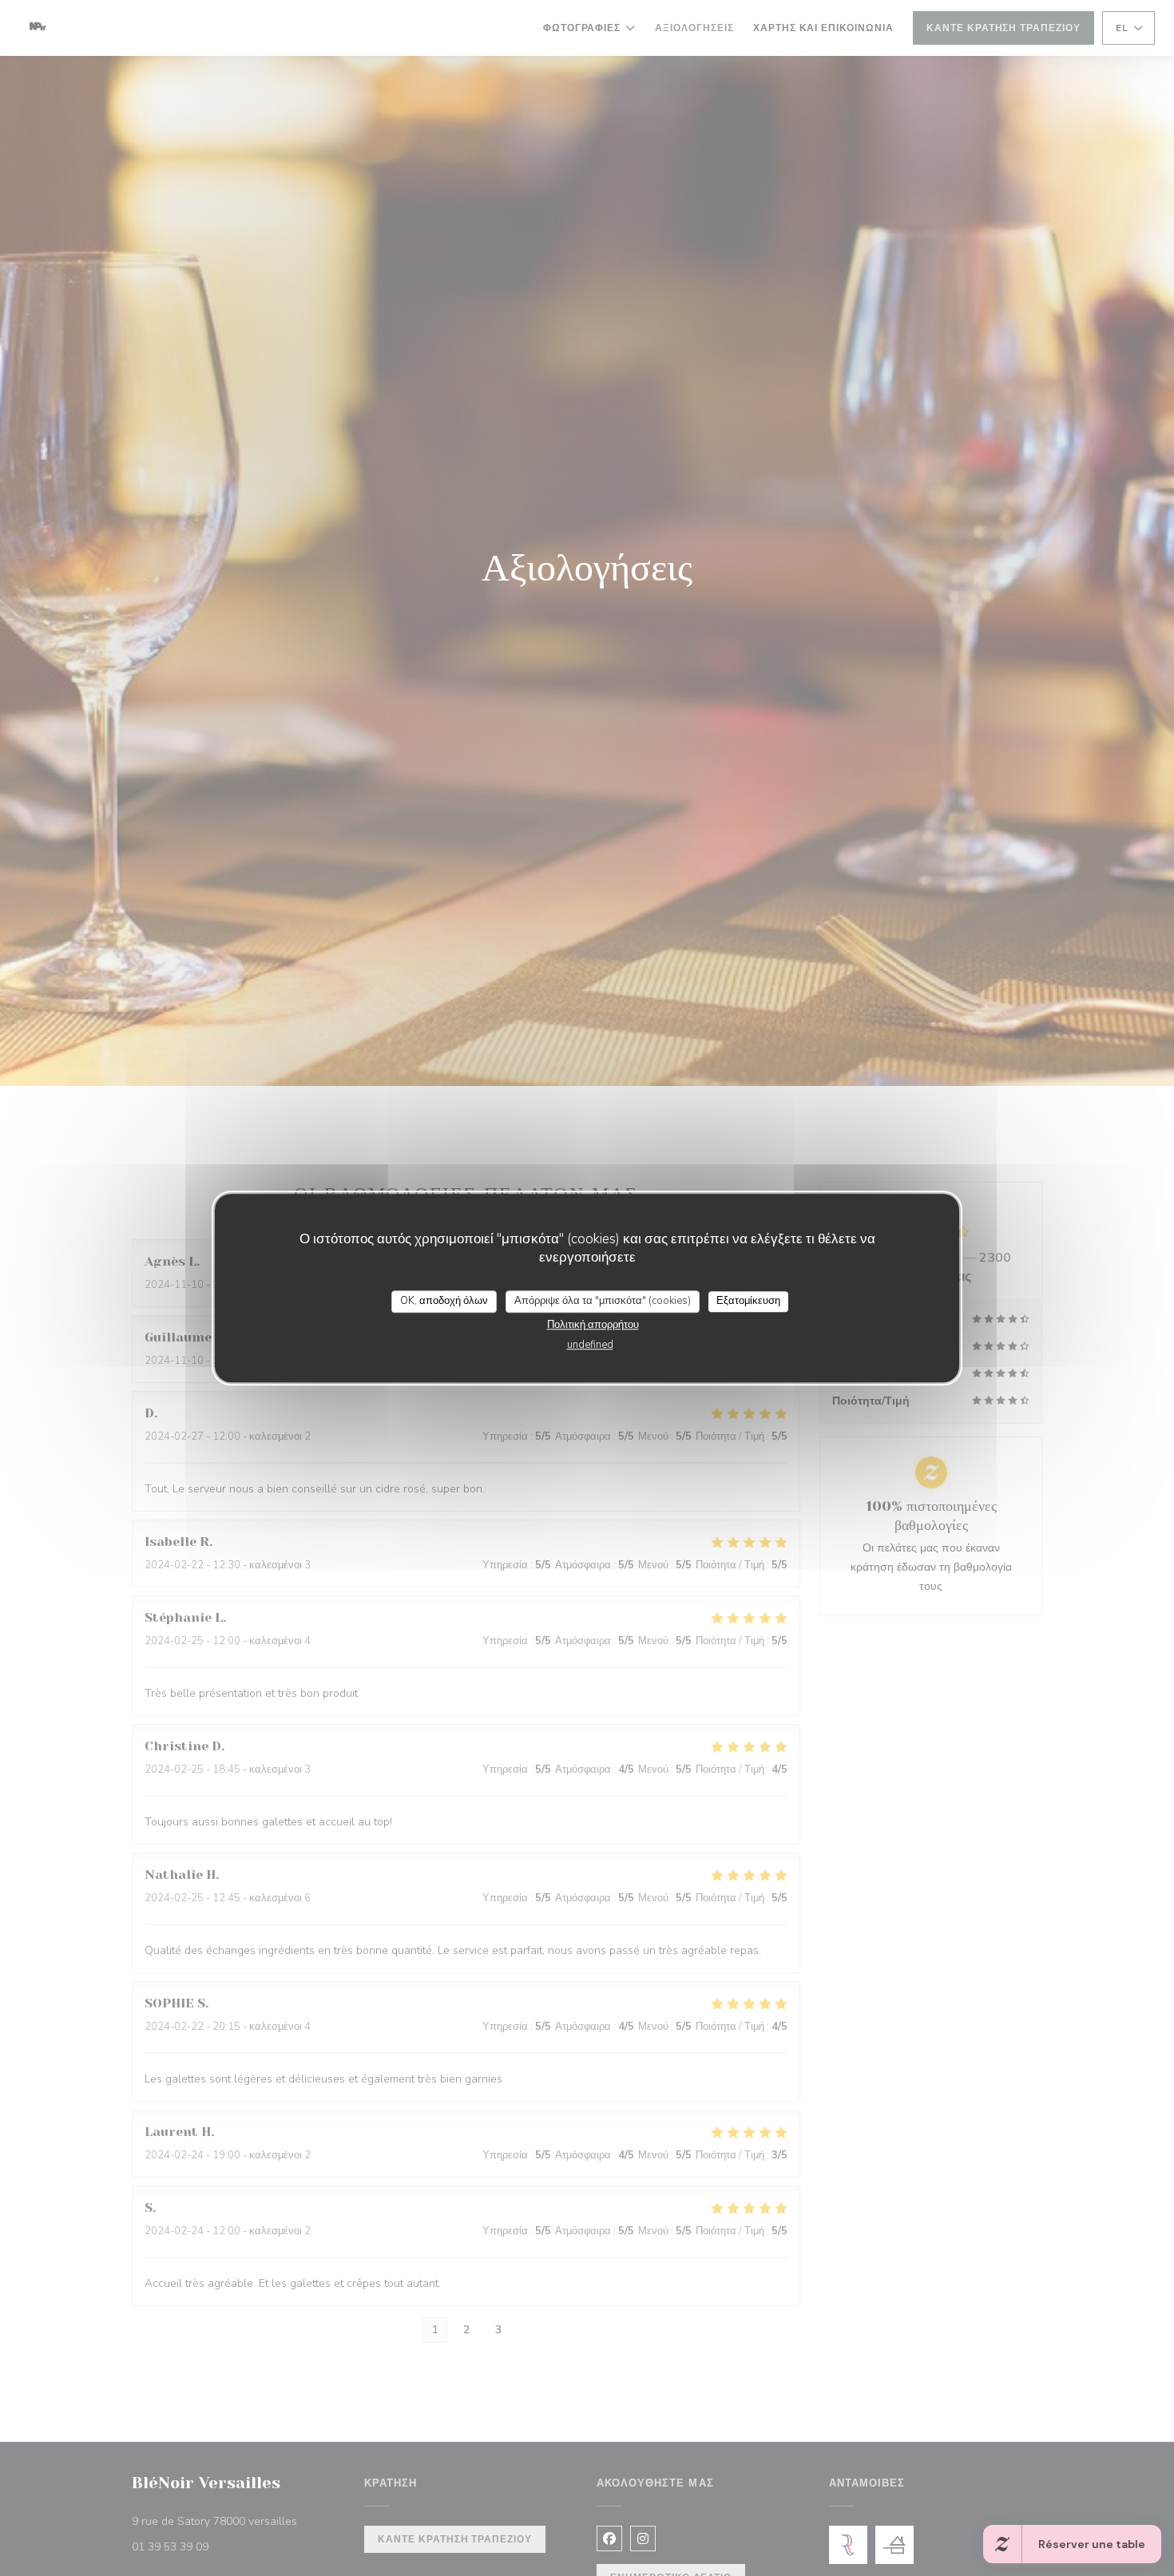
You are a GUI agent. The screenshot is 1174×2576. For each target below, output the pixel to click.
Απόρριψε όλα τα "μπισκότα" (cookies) (603, 1301)
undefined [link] (590, 1345)
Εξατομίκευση (748, 1301)
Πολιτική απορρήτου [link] (593, 1325)
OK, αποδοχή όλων (444, 1301)
